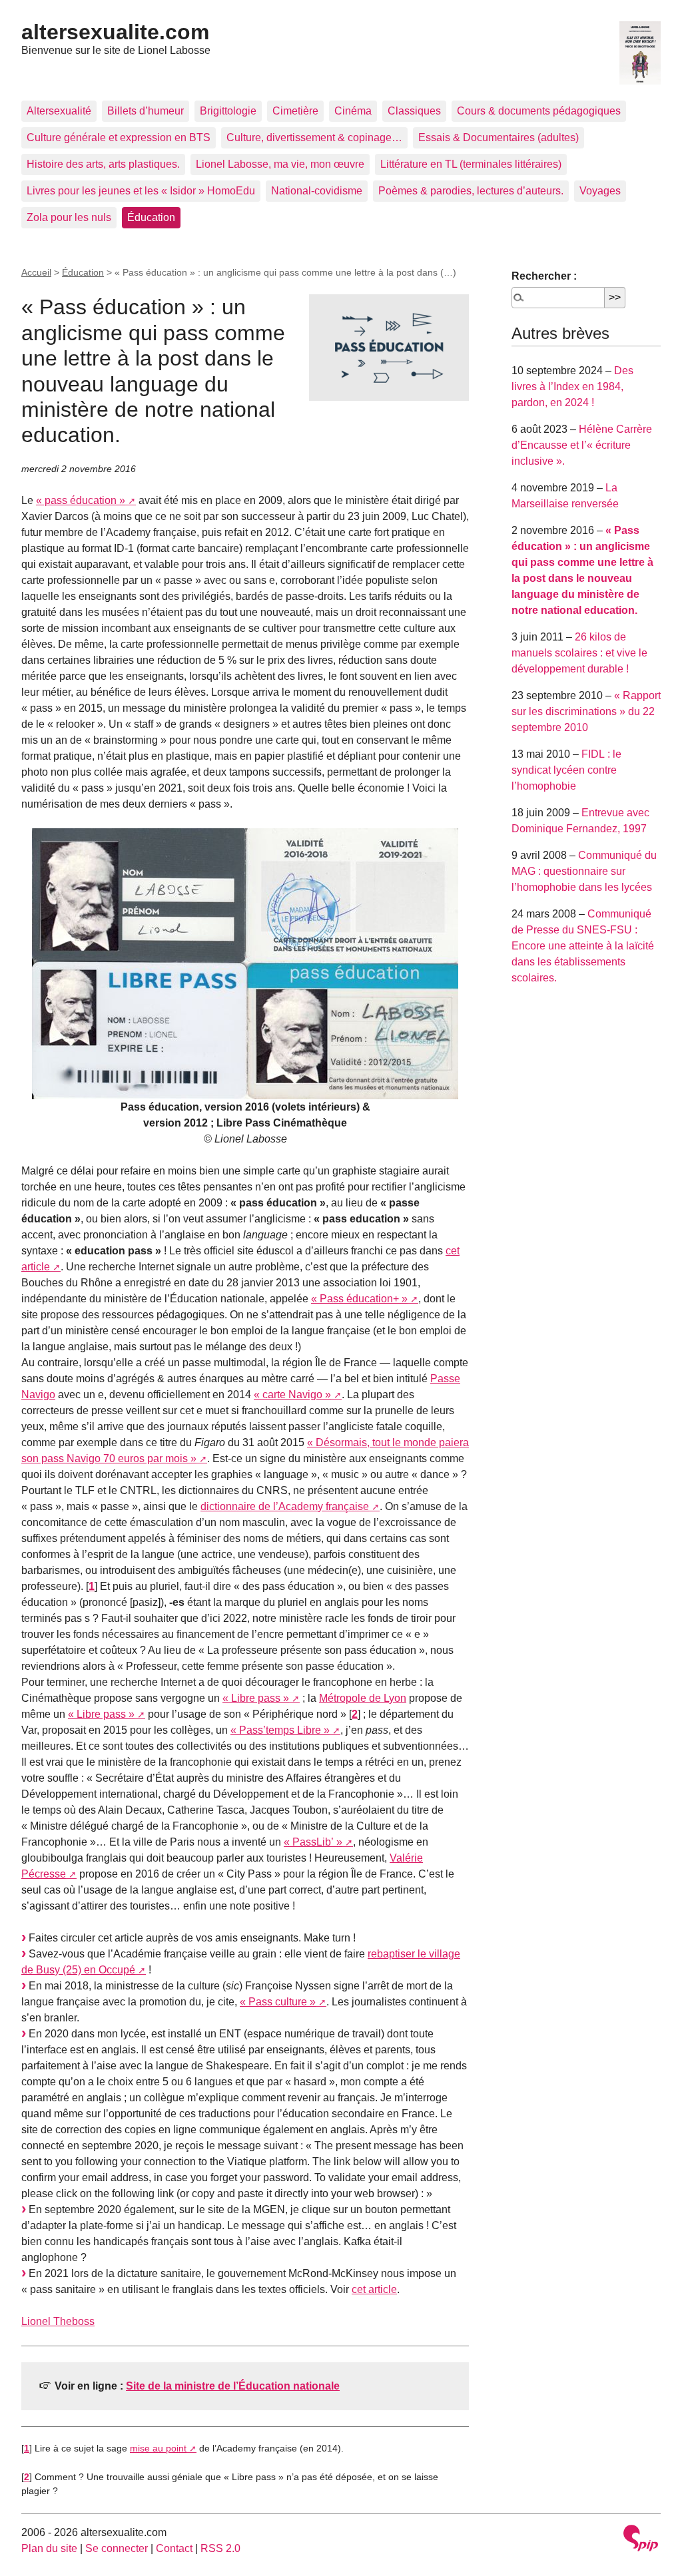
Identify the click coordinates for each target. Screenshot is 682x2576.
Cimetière (295, 111)
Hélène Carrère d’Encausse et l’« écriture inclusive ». (582, 445)
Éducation (151, 217)
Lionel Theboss (58, 2321)
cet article (374, 2289)
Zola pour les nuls (69, 217)
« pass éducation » (81, 500)
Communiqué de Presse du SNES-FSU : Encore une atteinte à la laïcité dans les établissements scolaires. (583, 946)
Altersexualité (59, 111)
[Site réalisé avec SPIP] (641, 2540)
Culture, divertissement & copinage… (314, 137)
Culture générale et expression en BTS (119, 137)
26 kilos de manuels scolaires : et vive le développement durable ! (579, 653)
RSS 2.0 (220, 2548)
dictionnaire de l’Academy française (285, 1506)
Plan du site (49, 2548)
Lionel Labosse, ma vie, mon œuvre (280, 164)
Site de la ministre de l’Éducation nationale (233, 2386)
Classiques (414, 111)
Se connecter (117, 2548)
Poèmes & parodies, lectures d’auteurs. (471, 191)
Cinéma (353, 111)
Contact (174, 2548)
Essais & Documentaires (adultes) (499, 137)
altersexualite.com (115, 32)
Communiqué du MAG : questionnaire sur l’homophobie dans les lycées (584, 871)
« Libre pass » (256, 1698)
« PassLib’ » (313, 1842)
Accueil (36, 272)
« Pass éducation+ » (359, 1299)
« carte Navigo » (292, 1395)
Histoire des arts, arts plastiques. (103, 164)
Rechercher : (544, 276)
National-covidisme (317, 191)
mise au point (158, 2448)
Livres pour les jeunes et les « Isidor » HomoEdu (141, 191)
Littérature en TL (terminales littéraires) (471, 164)
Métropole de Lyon (363, 1698)
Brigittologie (228, 111)
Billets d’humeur (146, 111)
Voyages (600, 191)
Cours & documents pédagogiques (539, 111)
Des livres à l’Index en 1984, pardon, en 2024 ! (572, 386)
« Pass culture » (278, 2002)
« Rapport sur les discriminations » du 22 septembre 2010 (586, 711)
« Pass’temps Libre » (280, 1730)
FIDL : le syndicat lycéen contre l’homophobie (566, 770)
